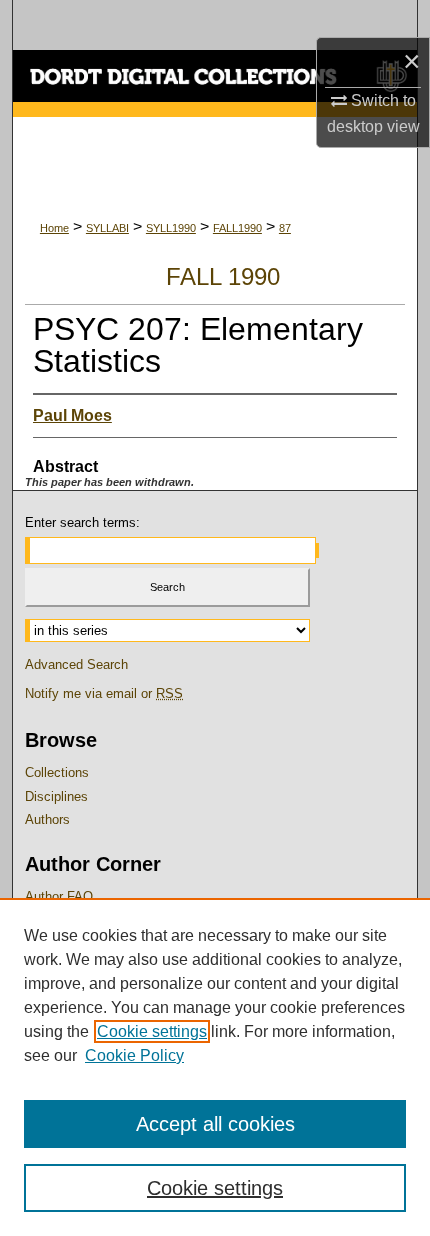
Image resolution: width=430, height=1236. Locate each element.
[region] (215, 1067)
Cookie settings (152, 1031)
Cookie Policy (134, 1055)
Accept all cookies (215, 1124)
